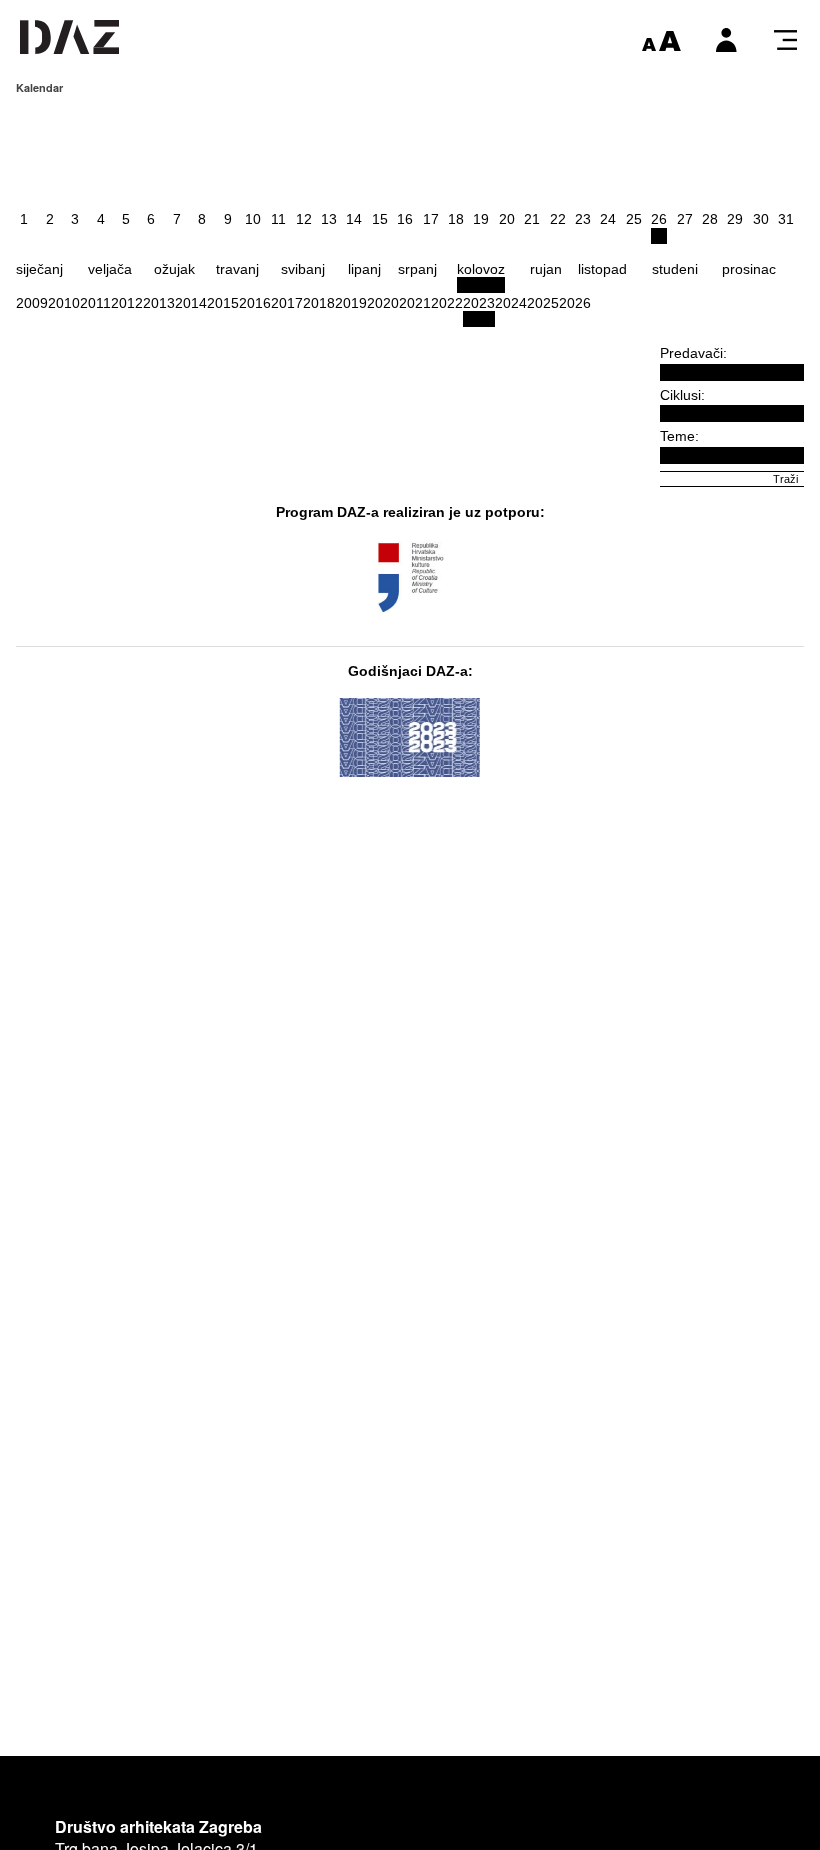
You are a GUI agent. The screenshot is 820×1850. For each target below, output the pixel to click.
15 (380, 219)
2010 (64, 303)
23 (583, 219)
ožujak (174, 269)
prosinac (749, 269)
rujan (546, 269)
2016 (255, 303)
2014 (191, 303)
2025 (543, 303)
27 (685, 219)
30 (761, 219)
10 (253, 219)
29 (735, 219)
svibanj (303, 269)
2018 (319, 303)
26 (659, 219)
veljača (110, 269)
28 (710, 219)
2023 (479, 303)
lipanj (364, 269)
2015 (223, 303)
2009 (32, 303)
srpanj (417, 269)
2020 (383, 303)
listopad (602, 269)
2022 (447, 303)
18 (456, 219)
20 (507, 219)
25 (634, 219)
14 (354, 219)
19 (481, 219)
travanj (237, 269)
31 (786, 219)
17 (431, 219)
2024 (511, 303)
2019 (351, 303)
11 (278, 219)
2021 (415, 303)
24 (608, 219)
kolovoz (481, 269)
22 (558, 219)
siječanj (39, 269)
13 (329, 219)
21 (532, 219)
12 (304, 219)
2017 (287, 303)
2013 (159, 303)
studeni (675, 269)
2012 (127, 303)
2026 (575, 303)
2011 (95, 303)
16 (405, 219)
